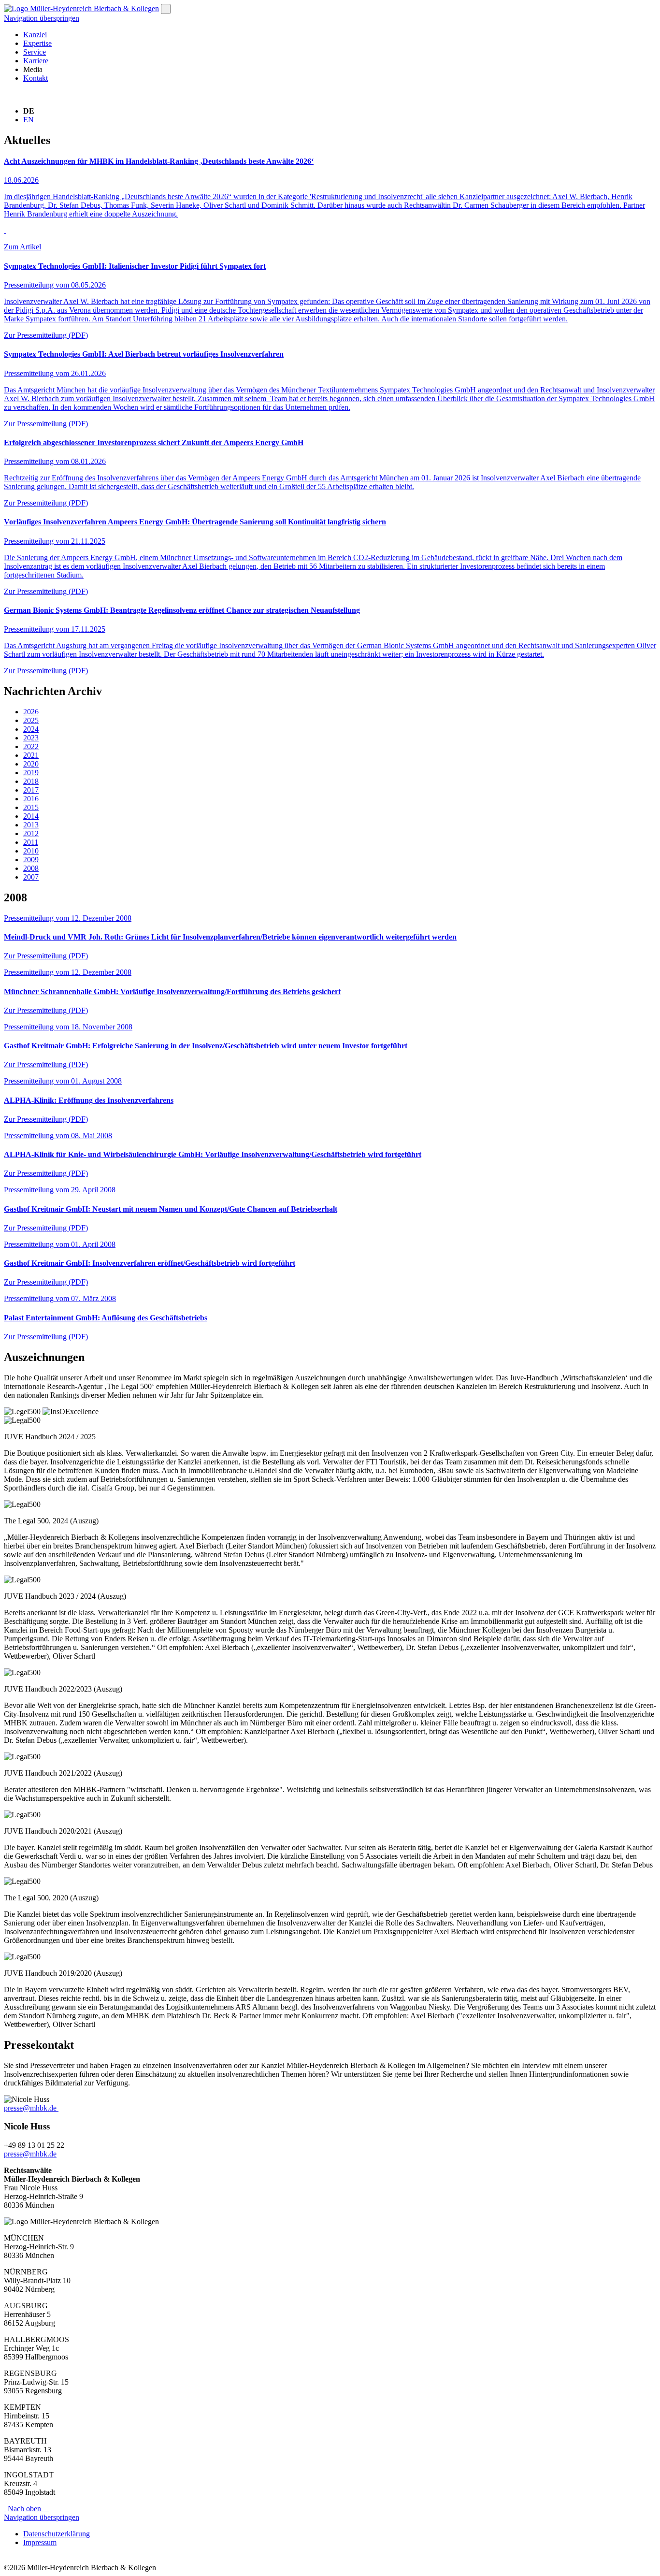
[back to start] (81, 8)
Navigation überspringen (42, 18)
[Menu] (166, 9)
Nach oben (27, 2509)
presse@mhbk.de (30, 2108)
